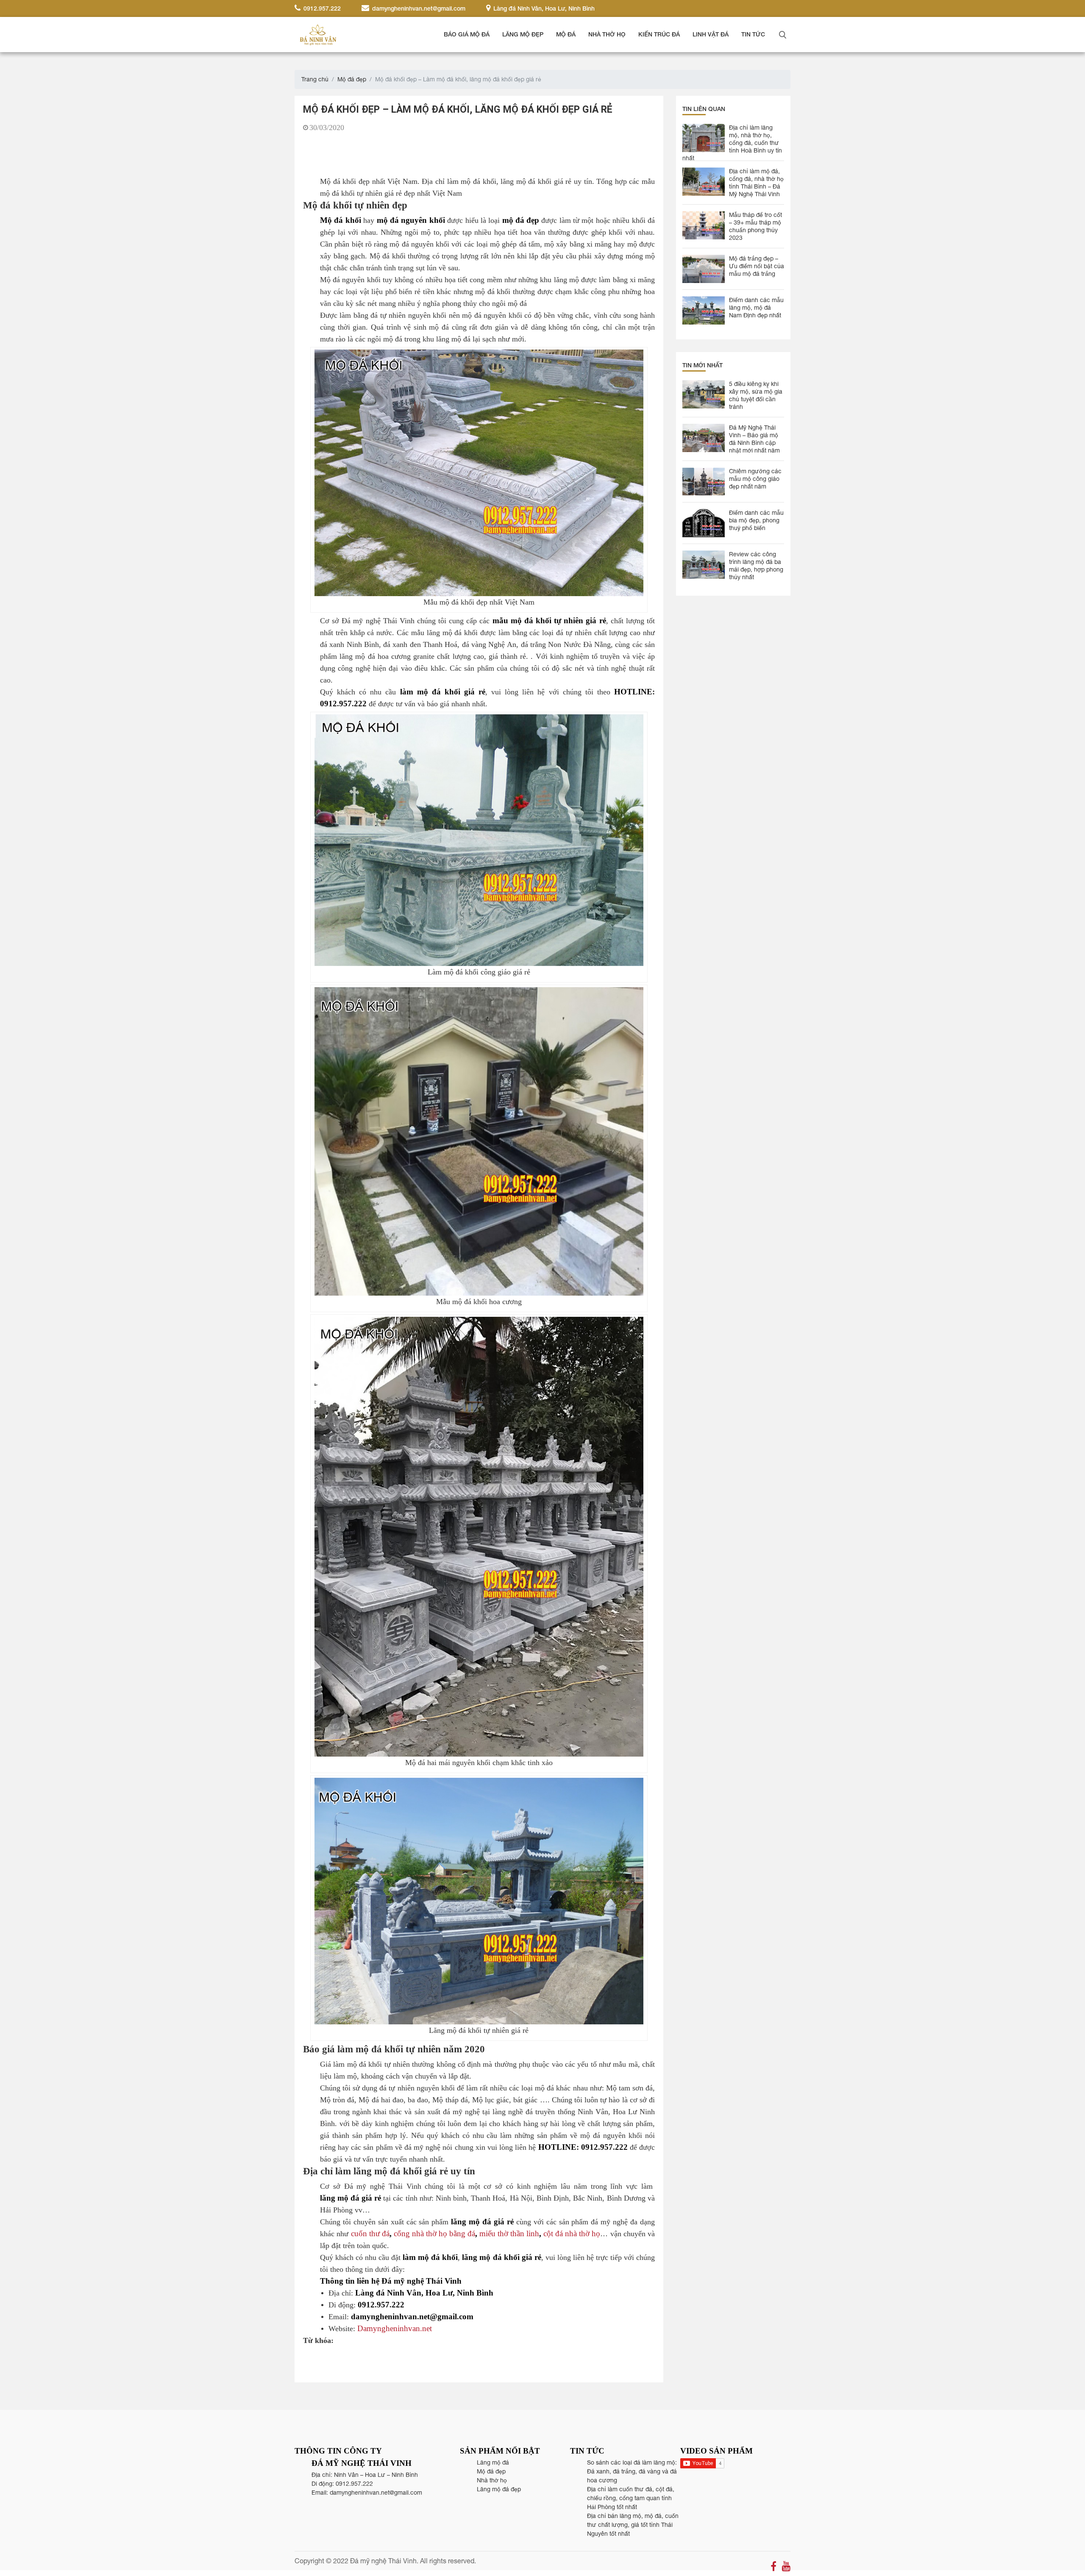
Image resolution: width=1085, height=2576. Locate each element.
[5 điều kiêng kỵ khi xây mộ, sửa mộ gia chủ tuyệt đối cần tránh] (704, 394)
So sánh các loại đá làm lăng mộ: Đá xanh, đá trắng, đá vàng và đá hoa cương (632, 2471)
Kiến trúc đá (659, 34)
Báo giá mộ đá (467, 34)
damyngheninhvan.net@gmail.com (418, 8)
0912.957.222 (321, 8)
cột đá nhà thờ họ (572, 2233)
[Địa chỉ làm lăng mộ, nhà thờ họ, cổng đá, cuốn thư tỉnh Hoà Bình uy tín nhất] (704, 138)
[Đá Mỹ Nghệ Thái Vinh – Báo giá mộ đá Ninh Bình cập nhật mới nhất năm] (704, 438)
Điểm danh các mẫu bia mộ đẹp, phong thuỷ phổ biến (756, 520)
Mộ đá (566, 34)
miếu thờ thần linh (509, 2233)
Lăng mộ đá (493, 2462)
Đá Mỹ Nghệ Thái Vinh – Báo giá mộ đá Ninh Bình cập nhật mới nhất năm (754, 439)
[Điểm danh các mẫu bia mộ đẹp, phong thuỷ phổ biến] (704, 523)
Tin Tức (753, 34)
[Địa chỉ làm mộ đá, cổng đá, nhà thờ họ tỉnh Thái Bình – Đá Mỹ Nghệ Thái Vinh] (704, 182)
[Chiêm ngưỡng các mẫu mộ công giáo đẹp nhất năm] (704, 482)
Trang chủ (315, 79)
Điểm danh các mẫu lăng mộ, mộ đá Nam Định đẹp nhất (756, 308)
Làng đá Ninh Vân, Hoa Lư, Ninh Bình (543, 8)
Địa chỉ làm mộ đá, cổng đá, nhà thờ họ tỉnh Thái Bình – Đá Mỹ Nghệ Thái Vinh (756, 183)
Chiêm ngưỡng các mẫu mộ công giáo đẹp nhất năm (755, 479)
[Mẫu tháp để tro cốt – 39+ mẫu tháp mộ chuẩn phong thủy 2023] (704, 225)
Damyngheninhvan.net (395, 2328)
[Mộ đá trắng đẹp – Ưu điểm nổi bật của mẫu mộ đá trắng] (704, 269)
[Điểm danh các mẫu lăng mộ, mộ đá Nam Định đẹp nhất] (704, 310)
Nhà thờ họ (607, 34)
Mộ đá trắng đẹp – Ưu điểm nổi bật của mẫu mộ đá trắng (757, 266)
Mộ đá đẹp (352, 79)
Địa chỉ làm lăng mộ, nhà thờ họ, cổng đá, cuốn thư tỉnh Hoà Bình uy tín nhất (732, 139)
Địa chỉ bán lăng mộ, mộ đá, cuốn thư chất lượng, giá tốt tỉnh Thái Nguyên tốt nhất (633, 2525)
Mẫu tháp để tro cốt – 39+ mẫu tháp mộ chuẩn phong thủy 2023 (755, 226)
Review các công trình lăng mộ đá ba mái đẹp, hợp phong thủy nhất (756, 566)
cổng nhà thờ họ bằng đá (434, 2233)
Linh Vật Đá (711, 34)
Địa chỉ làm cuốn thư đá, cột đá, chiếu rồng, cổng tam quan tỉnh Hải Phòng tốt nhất (631, 2498)
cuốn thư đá (370, 2233)
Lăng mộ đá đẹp (499, 2489)
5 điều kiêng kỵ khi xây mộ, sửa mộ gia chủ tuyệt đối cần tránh (756, 395)
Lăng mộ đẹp (523, 34)
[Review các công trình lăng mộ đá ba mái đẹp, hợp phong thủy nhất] (704, 565)
